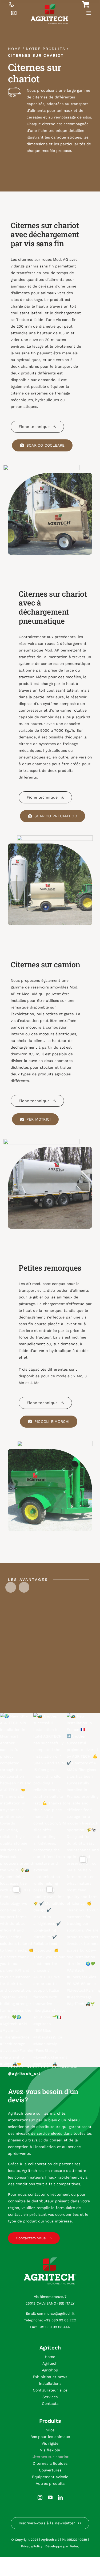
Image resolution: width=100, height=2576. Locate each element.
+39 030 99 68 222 (60, 2320)
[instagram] (40, 2497)
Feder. (74, 2546)
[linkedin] (60, 2497)
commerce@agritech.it (56, 2314)
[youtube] (50, 2497)
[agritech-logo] (50, 6)
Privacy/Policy (32, 2546)
